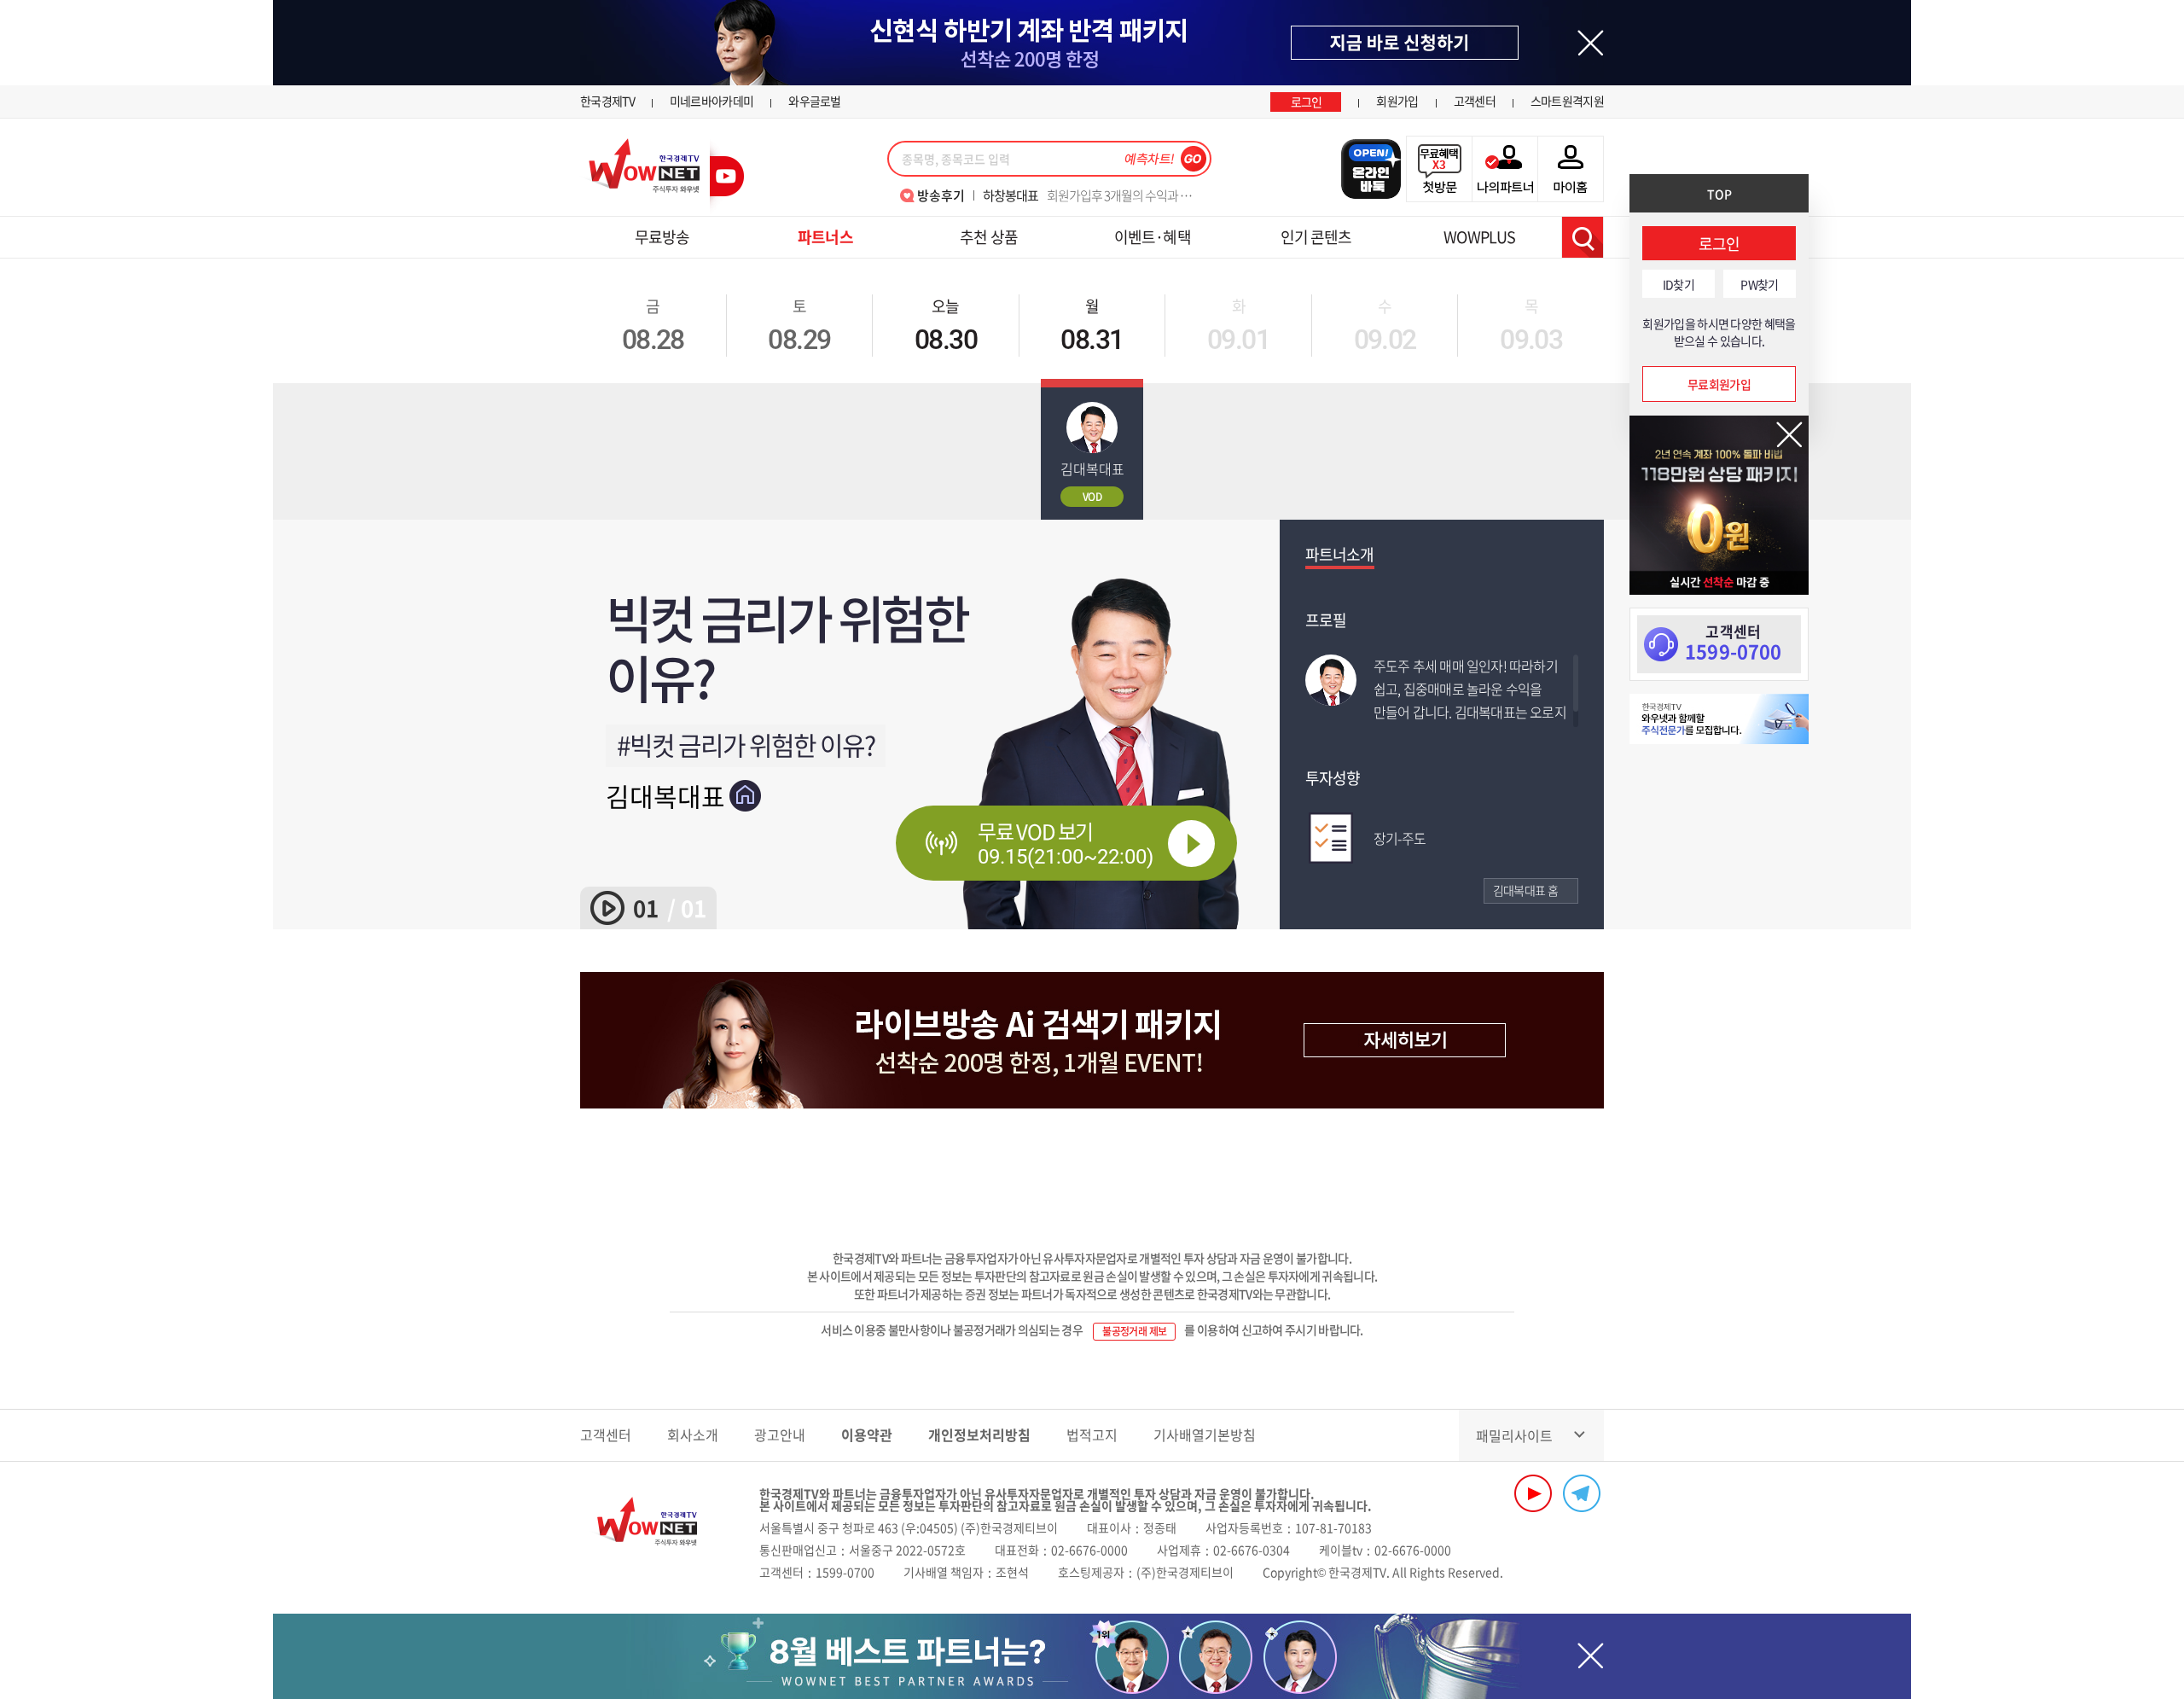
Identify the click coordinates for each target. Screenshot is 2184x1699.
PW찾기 (1759, 284)
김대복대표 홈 (1525, 890)
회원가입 (1397, 101)
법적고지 (1092, 1434)
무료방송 (662, 237)
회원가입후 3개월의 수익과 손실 (1092, 195)
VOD (1092, 497)
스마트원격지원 (1567, 101)
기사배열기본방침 (1205, 1434)
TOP (1719, 194)
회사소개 (693, 1434)
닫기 (1789, 435)
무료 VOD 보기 (1066, 842)
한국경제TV (607, 101)
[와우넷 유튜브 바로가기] (1533, 1493)
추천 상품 (989, 237)
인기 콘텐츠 (1316, 237)
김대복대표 (665, 796)
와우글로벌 (815, 101)
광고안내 (780, 1434)
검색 (1583, 237)
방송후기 (941, 195)
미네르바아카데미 (712, 101)
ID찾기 (1679, 284)
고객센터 (1475, 101)
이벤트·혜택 (1153, 237)
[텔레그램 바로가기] (1582, 1493)
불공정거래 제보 (1134, 1331)
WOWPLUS (1479, 237)
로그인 (1307, 102)
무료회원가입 (1719, 384)
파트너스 (825, 237)
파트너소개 (1340, 554)
